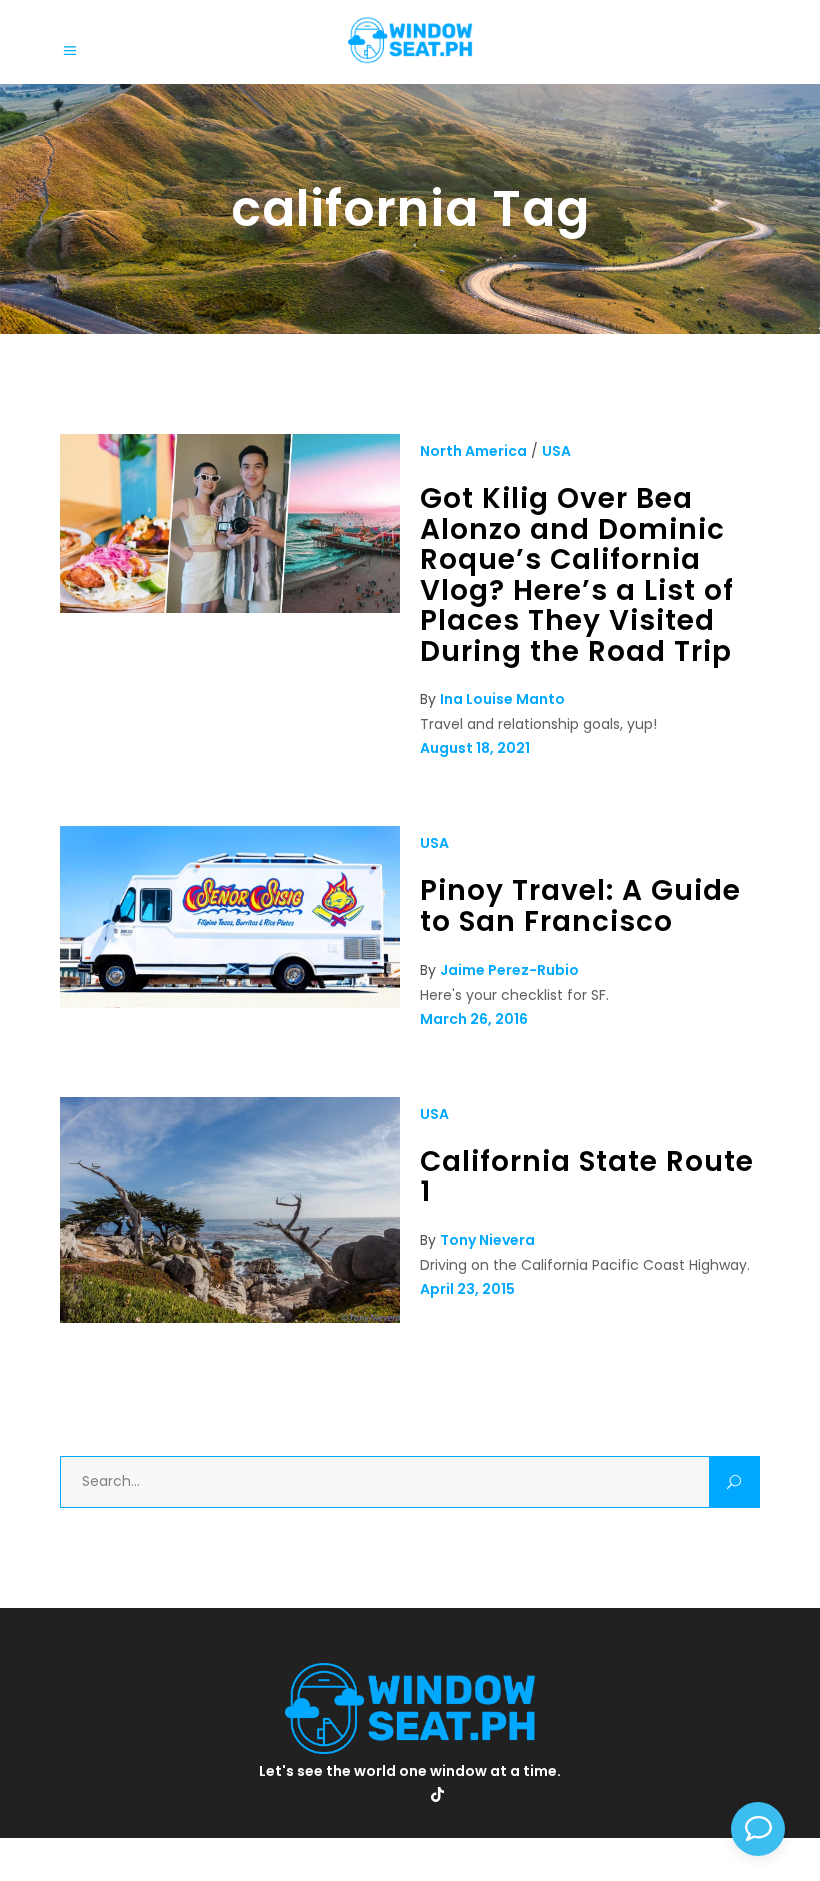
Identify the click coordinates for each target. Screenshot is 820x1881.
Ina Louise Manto (502, 699)
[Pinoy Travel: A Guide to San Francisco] (230, 1003)
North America (473, 451)
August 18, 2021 (475, 748)
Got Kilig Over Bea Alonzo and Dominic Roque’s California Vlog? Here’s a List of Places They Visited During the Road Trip (577, 575)
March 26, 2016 (474, 1019)
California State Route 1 (587, 1177)
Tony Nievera (487, 1240)
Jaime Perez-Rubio (509, 970)
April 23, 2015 (467, 1289)
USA (556, 451)
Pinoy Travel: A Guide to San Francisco (580, 906)
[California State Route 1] (230, 1318)
